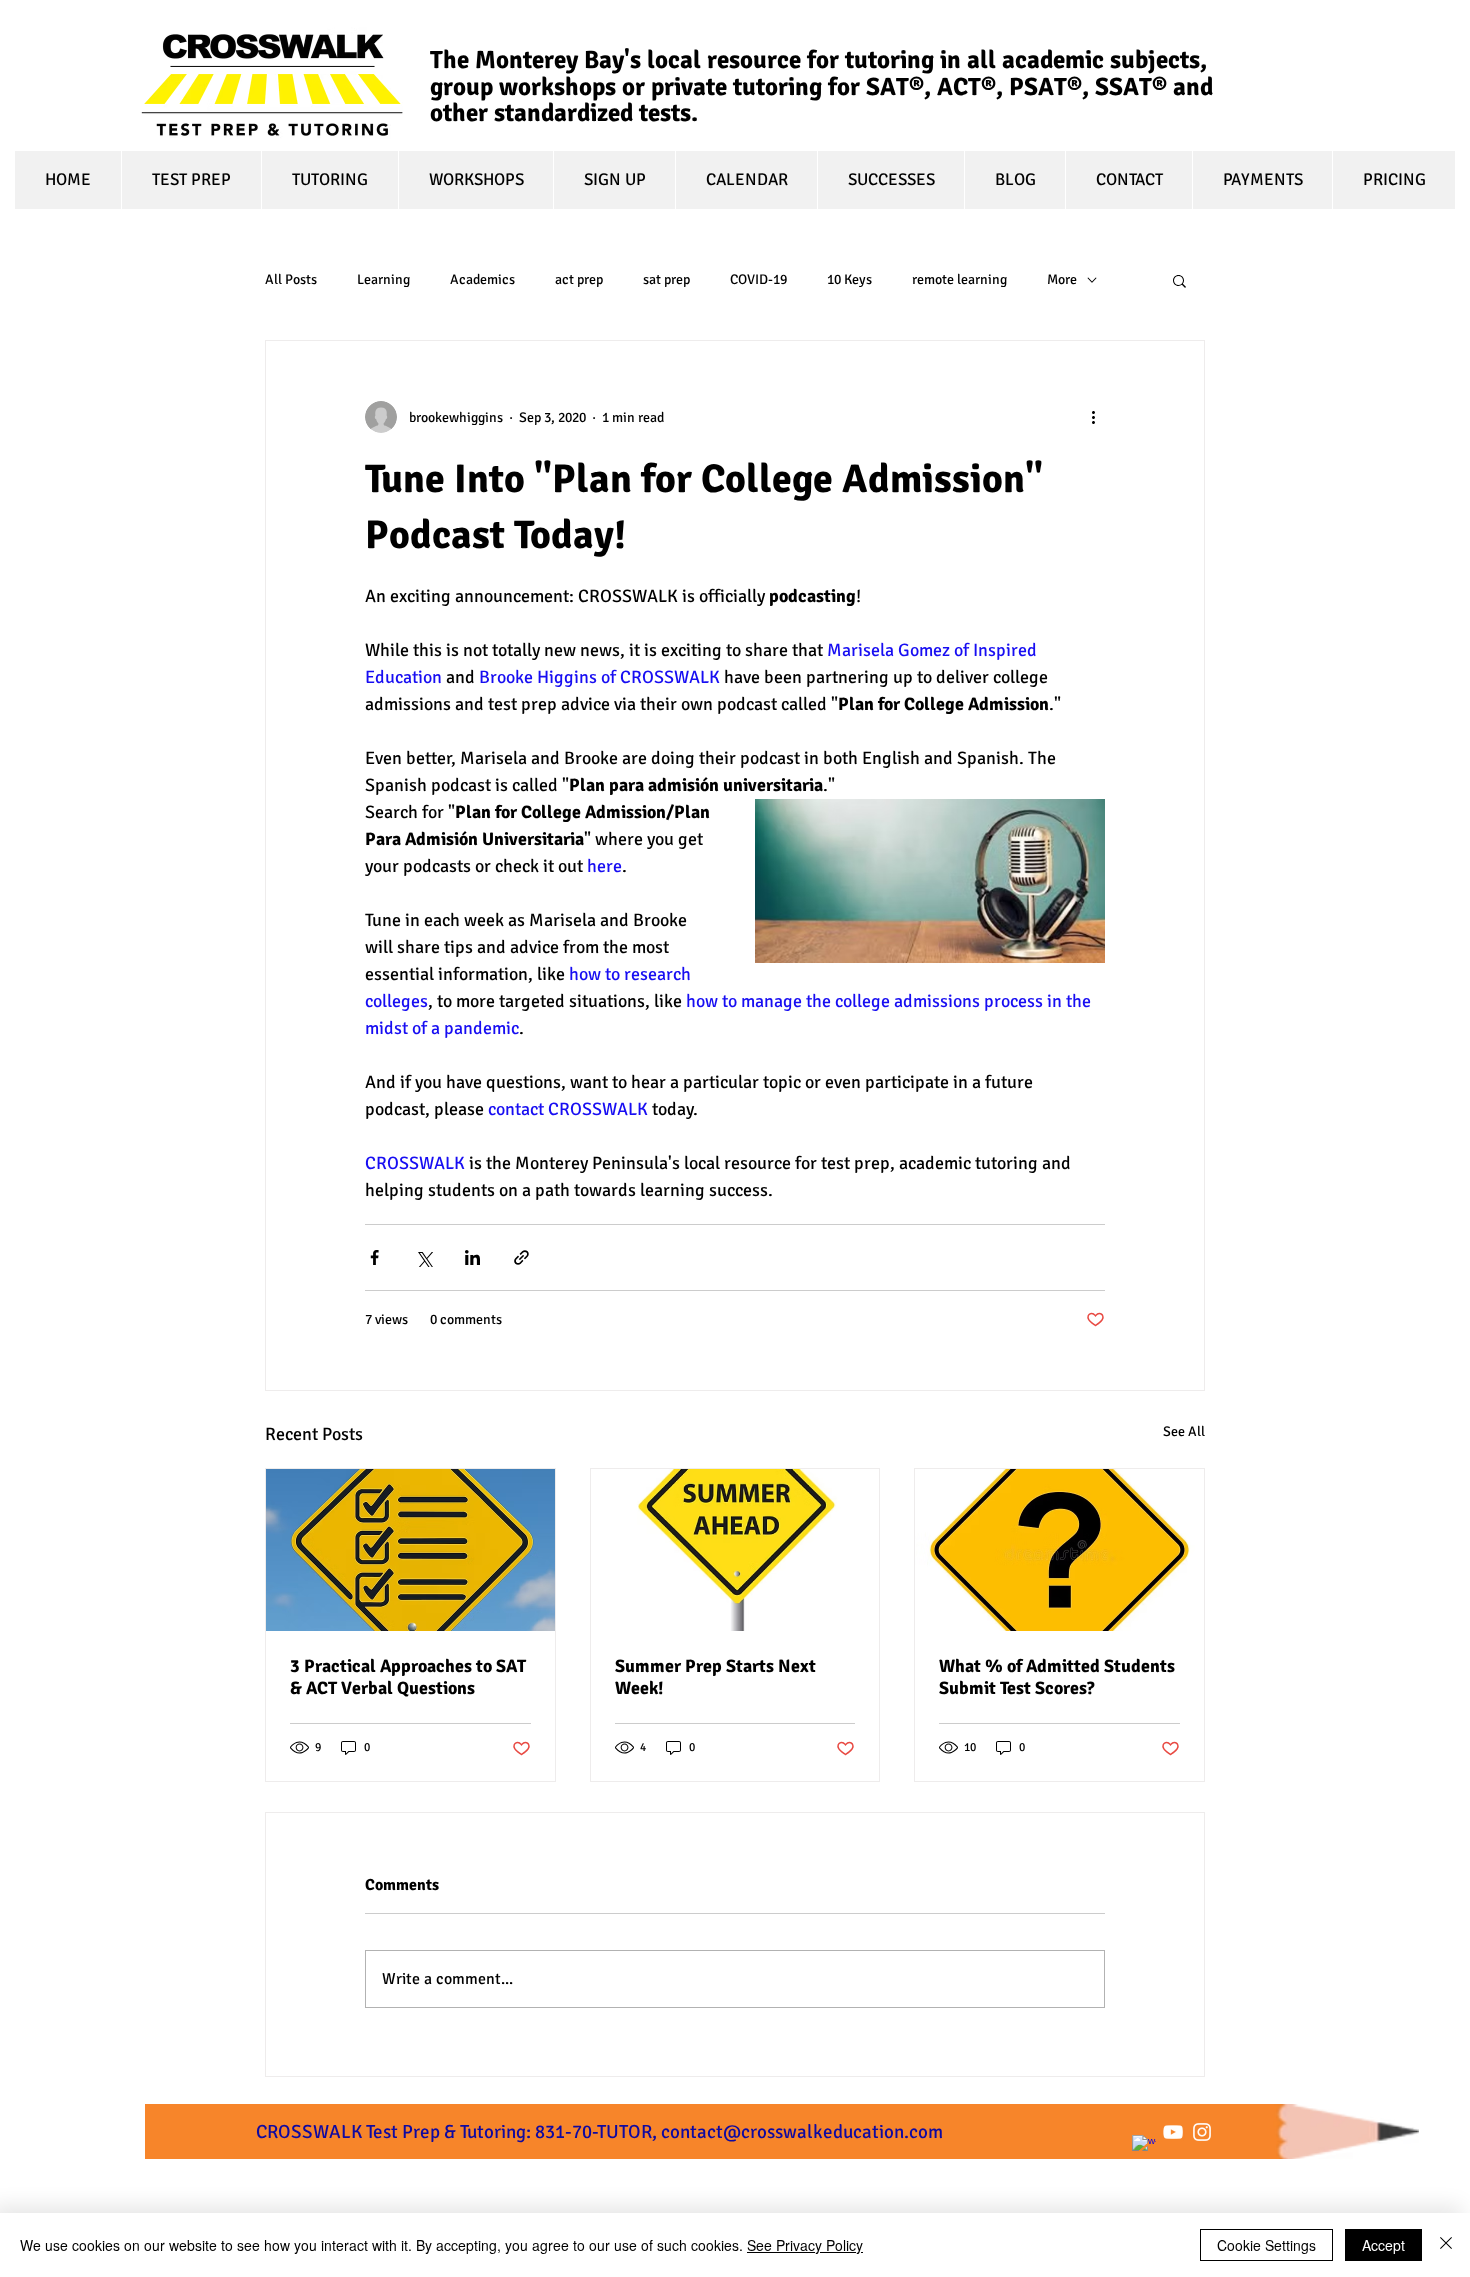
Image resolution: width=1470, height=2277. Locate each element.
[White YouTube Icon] (1173, 2132)
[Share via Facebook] (374, 1257)
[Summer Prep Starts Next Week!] (735, 1550)
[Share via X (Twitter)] (423, 1257)
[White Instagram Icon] (1202, 2132)
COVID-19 (758, 279)
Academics (482, 279)
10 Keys (849, 279)
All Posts (291, 279)
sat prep (666, 279)
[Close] (1446, 2245)
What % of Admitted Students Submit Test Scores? (1057, 1677)
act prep (579, 279)
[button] (1179, 280)
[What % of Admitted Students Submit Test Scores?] (1059, 1550)
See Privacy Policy (805, 2245)
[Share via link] (521, 1257)
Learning (383, 279)
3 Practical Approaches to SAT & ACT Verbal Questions (408, 1677)
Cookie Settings (1266, 2245)
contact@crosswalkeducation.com (802, 2132)
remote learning (959, 279)
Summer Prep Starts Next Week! (715, 1677)
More (1062, 279)
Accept (1383, 2245)
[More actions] (1093, 417)
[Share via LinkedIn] (472, 1257)
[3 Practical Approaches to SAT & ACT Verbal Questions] (410, 1550)
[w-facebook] (1144, 2147)
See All (1184, 1431)
